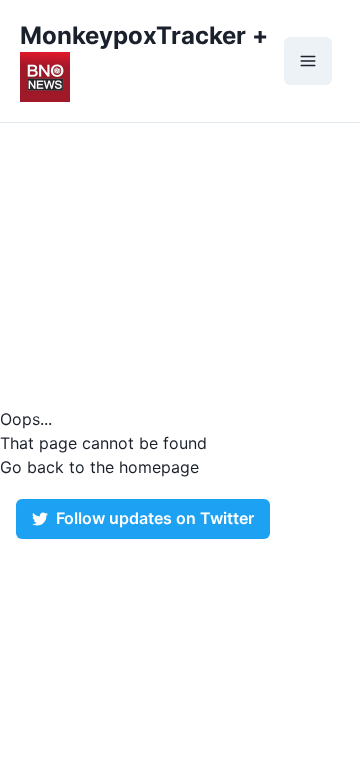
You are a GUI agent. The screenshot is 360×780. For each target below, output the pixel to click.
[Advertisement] (180, 265)
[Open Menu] (308, 61)
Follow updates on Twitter (155, 518)
